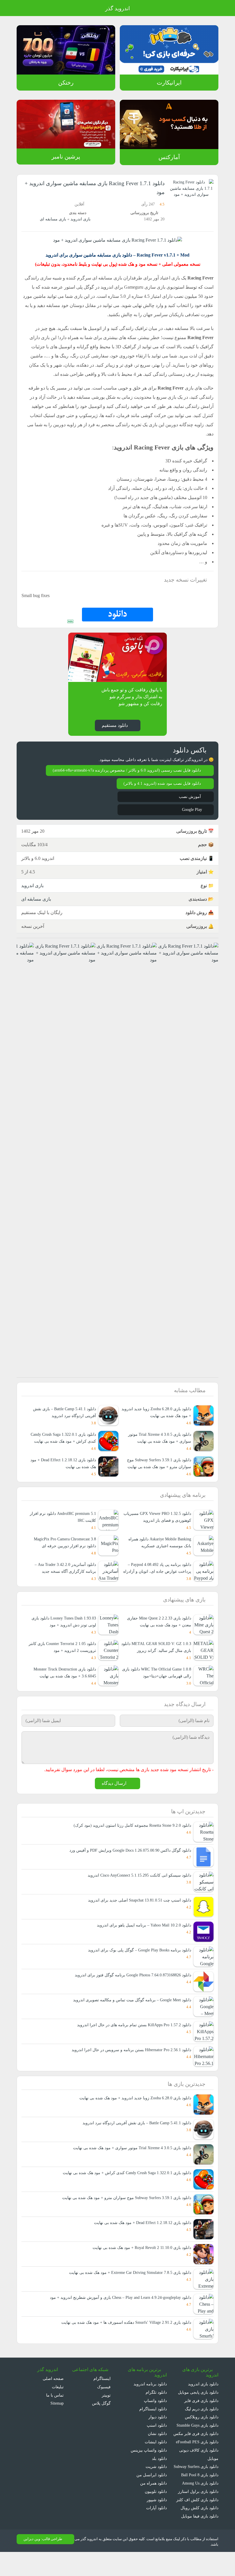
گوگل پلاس (102, 2418)
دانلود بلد (159, 2474)
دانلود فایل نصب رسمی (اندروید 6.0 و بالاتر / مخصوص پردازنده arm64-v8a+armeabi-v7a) (123, 771)
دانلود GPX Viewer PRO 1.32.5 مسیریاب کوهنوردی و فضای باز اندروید (156, 1524)
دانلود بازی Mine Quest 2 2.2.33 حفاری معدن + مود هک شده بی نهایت (157, 1629)
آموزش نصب (190, 797)
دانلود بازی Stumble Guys (196, 2440)
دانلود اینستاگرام (153, 2424)
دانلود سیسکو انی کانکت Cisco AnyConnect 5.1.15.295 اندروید (136, 1890)
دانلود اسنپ (157, 2440)
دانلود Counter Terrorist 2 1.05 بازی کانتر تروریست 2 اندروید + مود (63, 1654)
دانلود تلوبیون (155, 2506)
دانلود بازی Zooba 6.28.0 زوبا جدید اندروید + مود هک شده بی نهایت (132, 2113)
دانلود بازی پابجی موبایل (198, 2407)
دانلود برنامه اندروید (150, 2399)
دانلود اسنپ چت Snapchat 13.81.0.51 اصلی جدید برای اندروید (137, 1915)
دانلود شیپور (157, 2515)
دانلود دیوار (158, 2432)
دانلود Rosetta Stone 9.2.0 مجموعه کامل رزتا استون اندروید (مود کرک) (131, 1840)
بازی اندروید (80, 219)
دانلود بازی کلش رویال (200, 2531)
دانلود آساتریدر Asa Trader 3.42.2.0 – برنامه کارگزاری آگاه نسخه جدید (63, 1575)
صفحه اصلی (54, 2394)
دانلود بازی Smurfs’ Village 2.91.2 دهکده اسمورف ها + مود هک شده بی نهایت (123, 2337)
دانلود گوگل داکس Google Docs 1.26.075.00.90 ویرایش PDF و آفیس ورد (128, 1865)
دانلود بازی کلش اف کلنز (199, 2523)
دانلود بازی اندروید (203, 2399)
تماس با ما (55, 2410)
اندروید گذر (117, 9)
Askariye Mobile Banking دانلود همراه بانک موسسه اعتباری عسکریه (158, 1549)
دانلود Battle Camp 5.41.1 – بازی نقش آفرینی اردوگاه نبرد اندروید (135, 2138)
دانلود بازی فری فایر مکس (197, 2449)
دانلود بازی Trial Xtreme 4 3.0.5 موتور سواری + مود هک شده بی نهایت (158, 1445)
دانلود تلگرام (157, 2407)
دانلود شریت (156, 2482)
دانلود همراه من (154, 2498)
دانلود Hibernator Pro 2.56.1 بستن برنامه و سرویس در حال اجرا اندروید (130, 2064)
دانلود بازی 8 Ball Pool (199, 2498)
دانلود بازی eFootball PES (196, 2457)
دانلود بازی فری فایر (202, 2416)
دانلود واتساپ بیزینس (148, 2465)
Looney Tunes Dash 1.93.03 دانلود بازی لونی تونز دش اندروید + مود (64, 1629)
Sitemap (56, 2418)
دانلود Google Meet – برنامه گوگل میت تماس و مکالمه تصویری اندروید (131, 2015)
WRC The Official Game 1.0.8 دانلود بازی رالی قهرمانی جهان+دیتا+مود (158, 1687)
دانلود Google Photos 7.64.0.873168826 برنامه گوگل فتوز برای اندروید (130, 1990)
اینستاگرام (103, 2394)
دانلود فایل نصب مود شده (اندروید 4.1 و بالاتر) (161, 784)
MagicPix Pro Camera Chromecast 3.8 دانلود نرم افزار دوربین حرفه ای (64, 1549)
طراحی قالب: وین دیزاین (42, 2563)
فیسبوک (104, 2402)
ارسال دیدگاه (114, 1798)
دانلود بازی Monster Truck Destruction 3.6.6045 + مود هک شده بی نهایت (62, 1683)
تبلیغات (58, 2402)
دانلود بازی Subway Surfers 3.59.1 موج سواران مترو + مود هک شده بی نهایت (156, 1470)
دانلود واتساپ (155, 2416)
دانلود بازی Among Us (199, 2506)
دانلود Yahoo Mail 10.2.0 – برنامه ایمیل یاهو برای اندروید (143, 1940)
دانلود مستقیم (114, 725)
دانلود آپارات (157, 2523)
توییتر (106, 2410)
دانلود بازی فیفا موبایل (200, 2539)
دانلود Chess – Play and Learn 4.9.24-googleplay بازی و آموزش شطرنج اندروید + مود (116, 2312)
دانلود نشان (157, 2449)
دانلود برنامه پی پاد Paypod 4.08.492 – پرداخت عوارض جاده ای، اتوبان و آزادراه (157, 1575)
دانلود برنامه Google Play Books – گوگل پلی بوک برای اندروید (138, 1965)
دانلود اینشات (156, 2457)
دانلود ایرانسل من (152, 2490)
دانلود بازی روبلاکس (202, 2432)
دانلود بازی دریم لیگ (201, 2424)
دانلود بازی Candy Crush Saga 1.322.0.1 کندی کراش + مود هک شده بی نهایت (61, 1441)
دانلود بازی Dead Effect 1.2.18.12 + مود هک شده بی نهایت (64, 1470)
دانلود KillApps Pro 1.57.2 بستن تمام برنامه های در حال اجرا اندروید (133, 2040)
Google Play (191, 810)
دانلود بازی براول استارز (199, 2515)
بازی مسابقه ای (53, 219)
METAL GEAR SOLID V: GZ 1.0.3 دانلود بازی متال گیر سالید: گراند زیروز (156, 1654)
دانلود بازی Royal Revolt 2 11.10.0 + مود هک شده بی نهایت (138, 2263)
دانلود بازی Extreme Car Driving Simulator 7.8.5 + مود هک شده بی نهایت (126, 2288)
